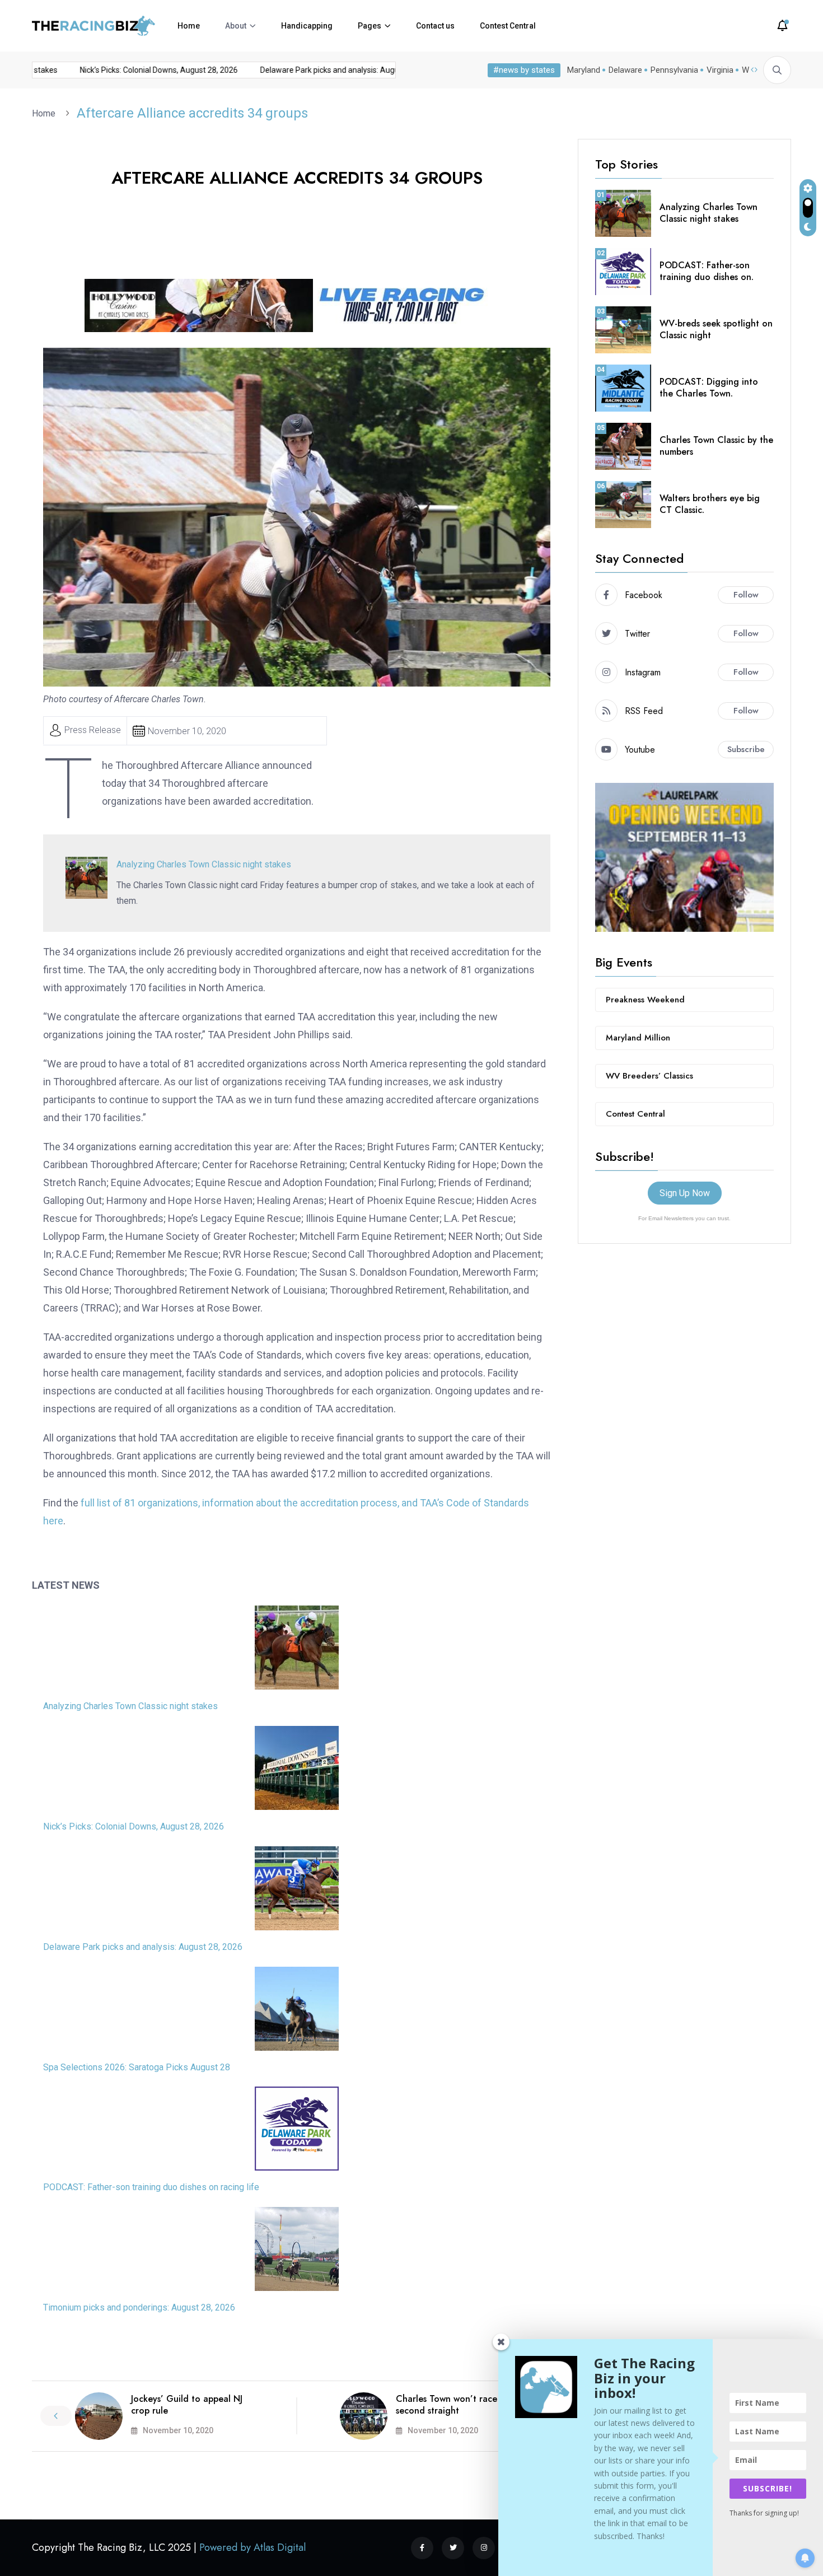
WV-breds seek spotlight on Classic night (716, 329)
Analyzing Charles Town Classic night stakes (204, 864)
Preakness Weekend (645, 1000)
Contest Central (508, 26)
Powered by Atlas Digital (252, 2547)
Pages (370, 26)
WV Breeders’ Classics (649, 1076)
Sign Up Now (685, 1193)
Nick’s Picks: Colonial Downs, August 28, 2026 (132, 70)
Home (189, 26)
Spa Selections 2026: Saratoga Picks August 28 (137, 2067)
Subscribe (746, 749)
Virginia (720, 70)
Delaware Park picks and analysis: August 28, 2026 (322, 70)
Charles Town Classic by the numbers (716, 446)
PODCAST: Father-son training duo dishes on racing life (151, 2187)
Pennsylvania (674, 70)
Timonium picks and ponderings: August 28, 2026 (139, 2307)
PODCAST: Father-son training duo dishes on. (707, 271)
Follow (746, 595)
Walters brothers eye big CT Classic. (710, 504)
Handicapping (307, 26)
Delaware (625, 70)
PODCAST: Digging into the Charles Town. (709, 388)
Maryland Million (638, 1038)
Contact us (435, 26)
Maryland (584, 70)
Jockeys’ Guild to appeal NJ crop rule (187, 2405)
